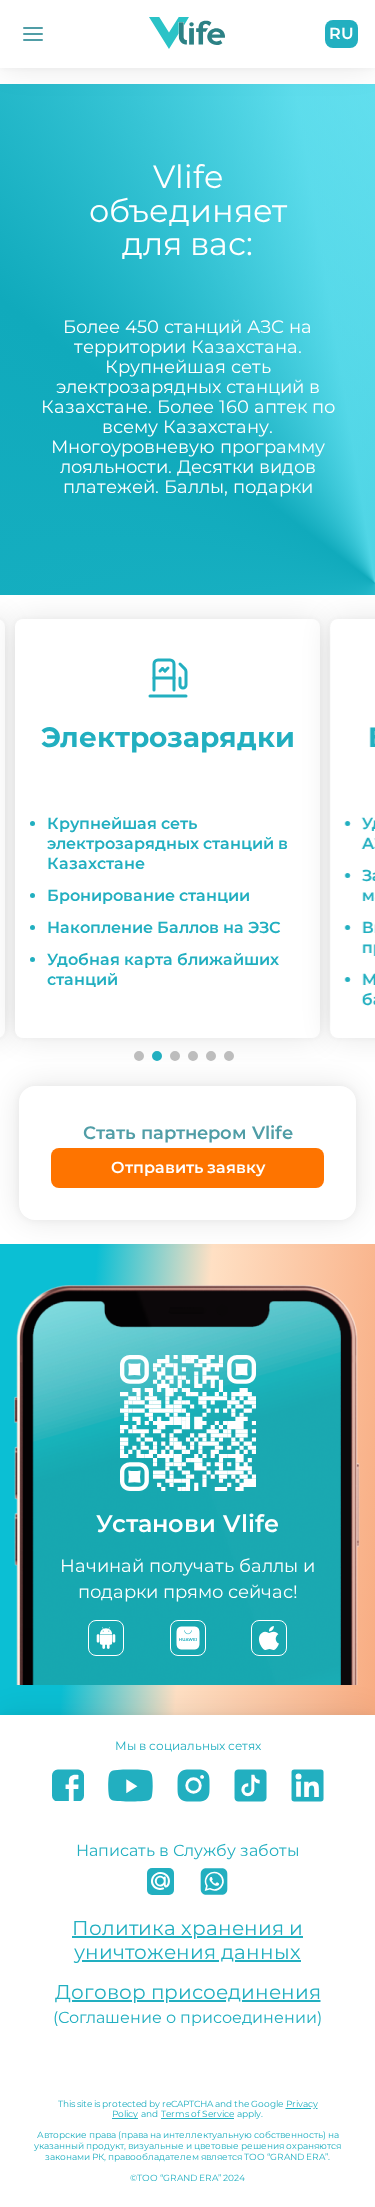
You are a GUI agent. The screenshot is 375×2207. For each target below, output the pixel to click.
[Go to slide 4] (193, 1056)
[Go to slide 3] (175, 1056)
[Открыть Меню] (33, 34)
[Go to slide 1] (139, 1056)
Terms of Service (197, 2113)
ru (341, 33)
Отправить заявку (188, 1167)
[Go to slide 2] (157, 1056)
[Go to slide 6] (229, 1056)
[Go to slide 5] (211, 1056)
